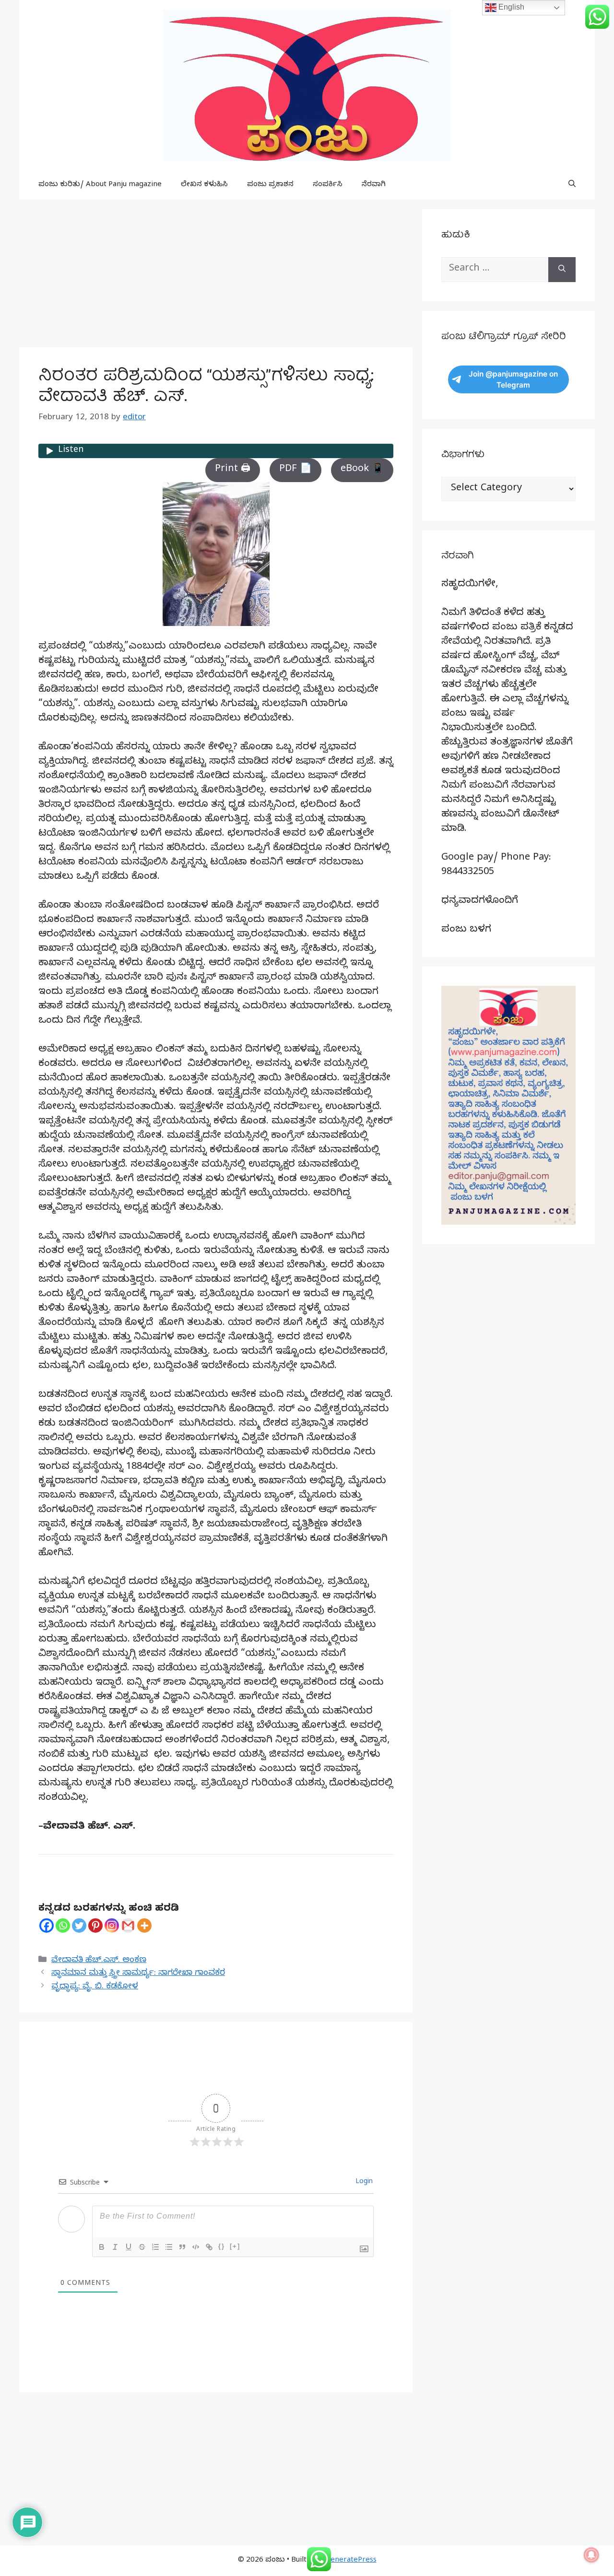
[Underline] (129, 2247)
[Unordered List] (169, 2247)
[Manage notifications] (591, 2555)
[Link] (209, 2247)
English (510, 7)
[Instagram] (112, 1926)
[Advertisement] (216, 276)
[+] (235, 2246)
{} (222, 2246)
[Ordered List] (155, 2247)
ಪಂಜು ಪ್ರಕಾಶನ (270, 185)
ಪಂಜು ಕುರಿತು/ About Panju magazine (100, 185)
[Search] (562, 270)
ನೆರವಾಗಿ (374, 185)
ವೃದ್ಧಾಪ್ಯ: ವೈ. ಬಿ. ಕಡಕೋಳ (95, 1987)
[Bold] (102, 2247)
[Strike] (142, 2247)
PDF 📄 (295, 470)
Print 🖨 (233, 470)
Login (363, 2182)
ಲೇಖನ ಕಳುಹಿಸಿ (204, 185)
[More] (144, 1926)
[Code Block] (196, 2247)
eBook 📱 (362, 470)
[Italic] (115, 2247)
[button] (572, 185)
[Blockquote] (182, 2247)
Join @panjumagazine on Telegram (513, 379)
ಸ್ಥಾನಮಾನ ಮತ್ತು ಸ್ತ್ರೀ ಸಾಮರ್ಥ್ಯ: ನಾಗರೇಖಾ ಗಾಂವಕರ (138, 1974)
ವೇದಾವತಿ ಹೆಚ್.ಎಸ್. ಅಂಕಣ (99, 1961)
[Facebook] (47, 1926)
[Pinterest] (95, 1926)
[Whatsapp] (63, 1926)
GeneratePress (351, 2561)
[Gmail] (128, 1926)
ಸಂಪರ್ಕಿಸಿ (328, 185)
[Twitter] (79, 1926)
